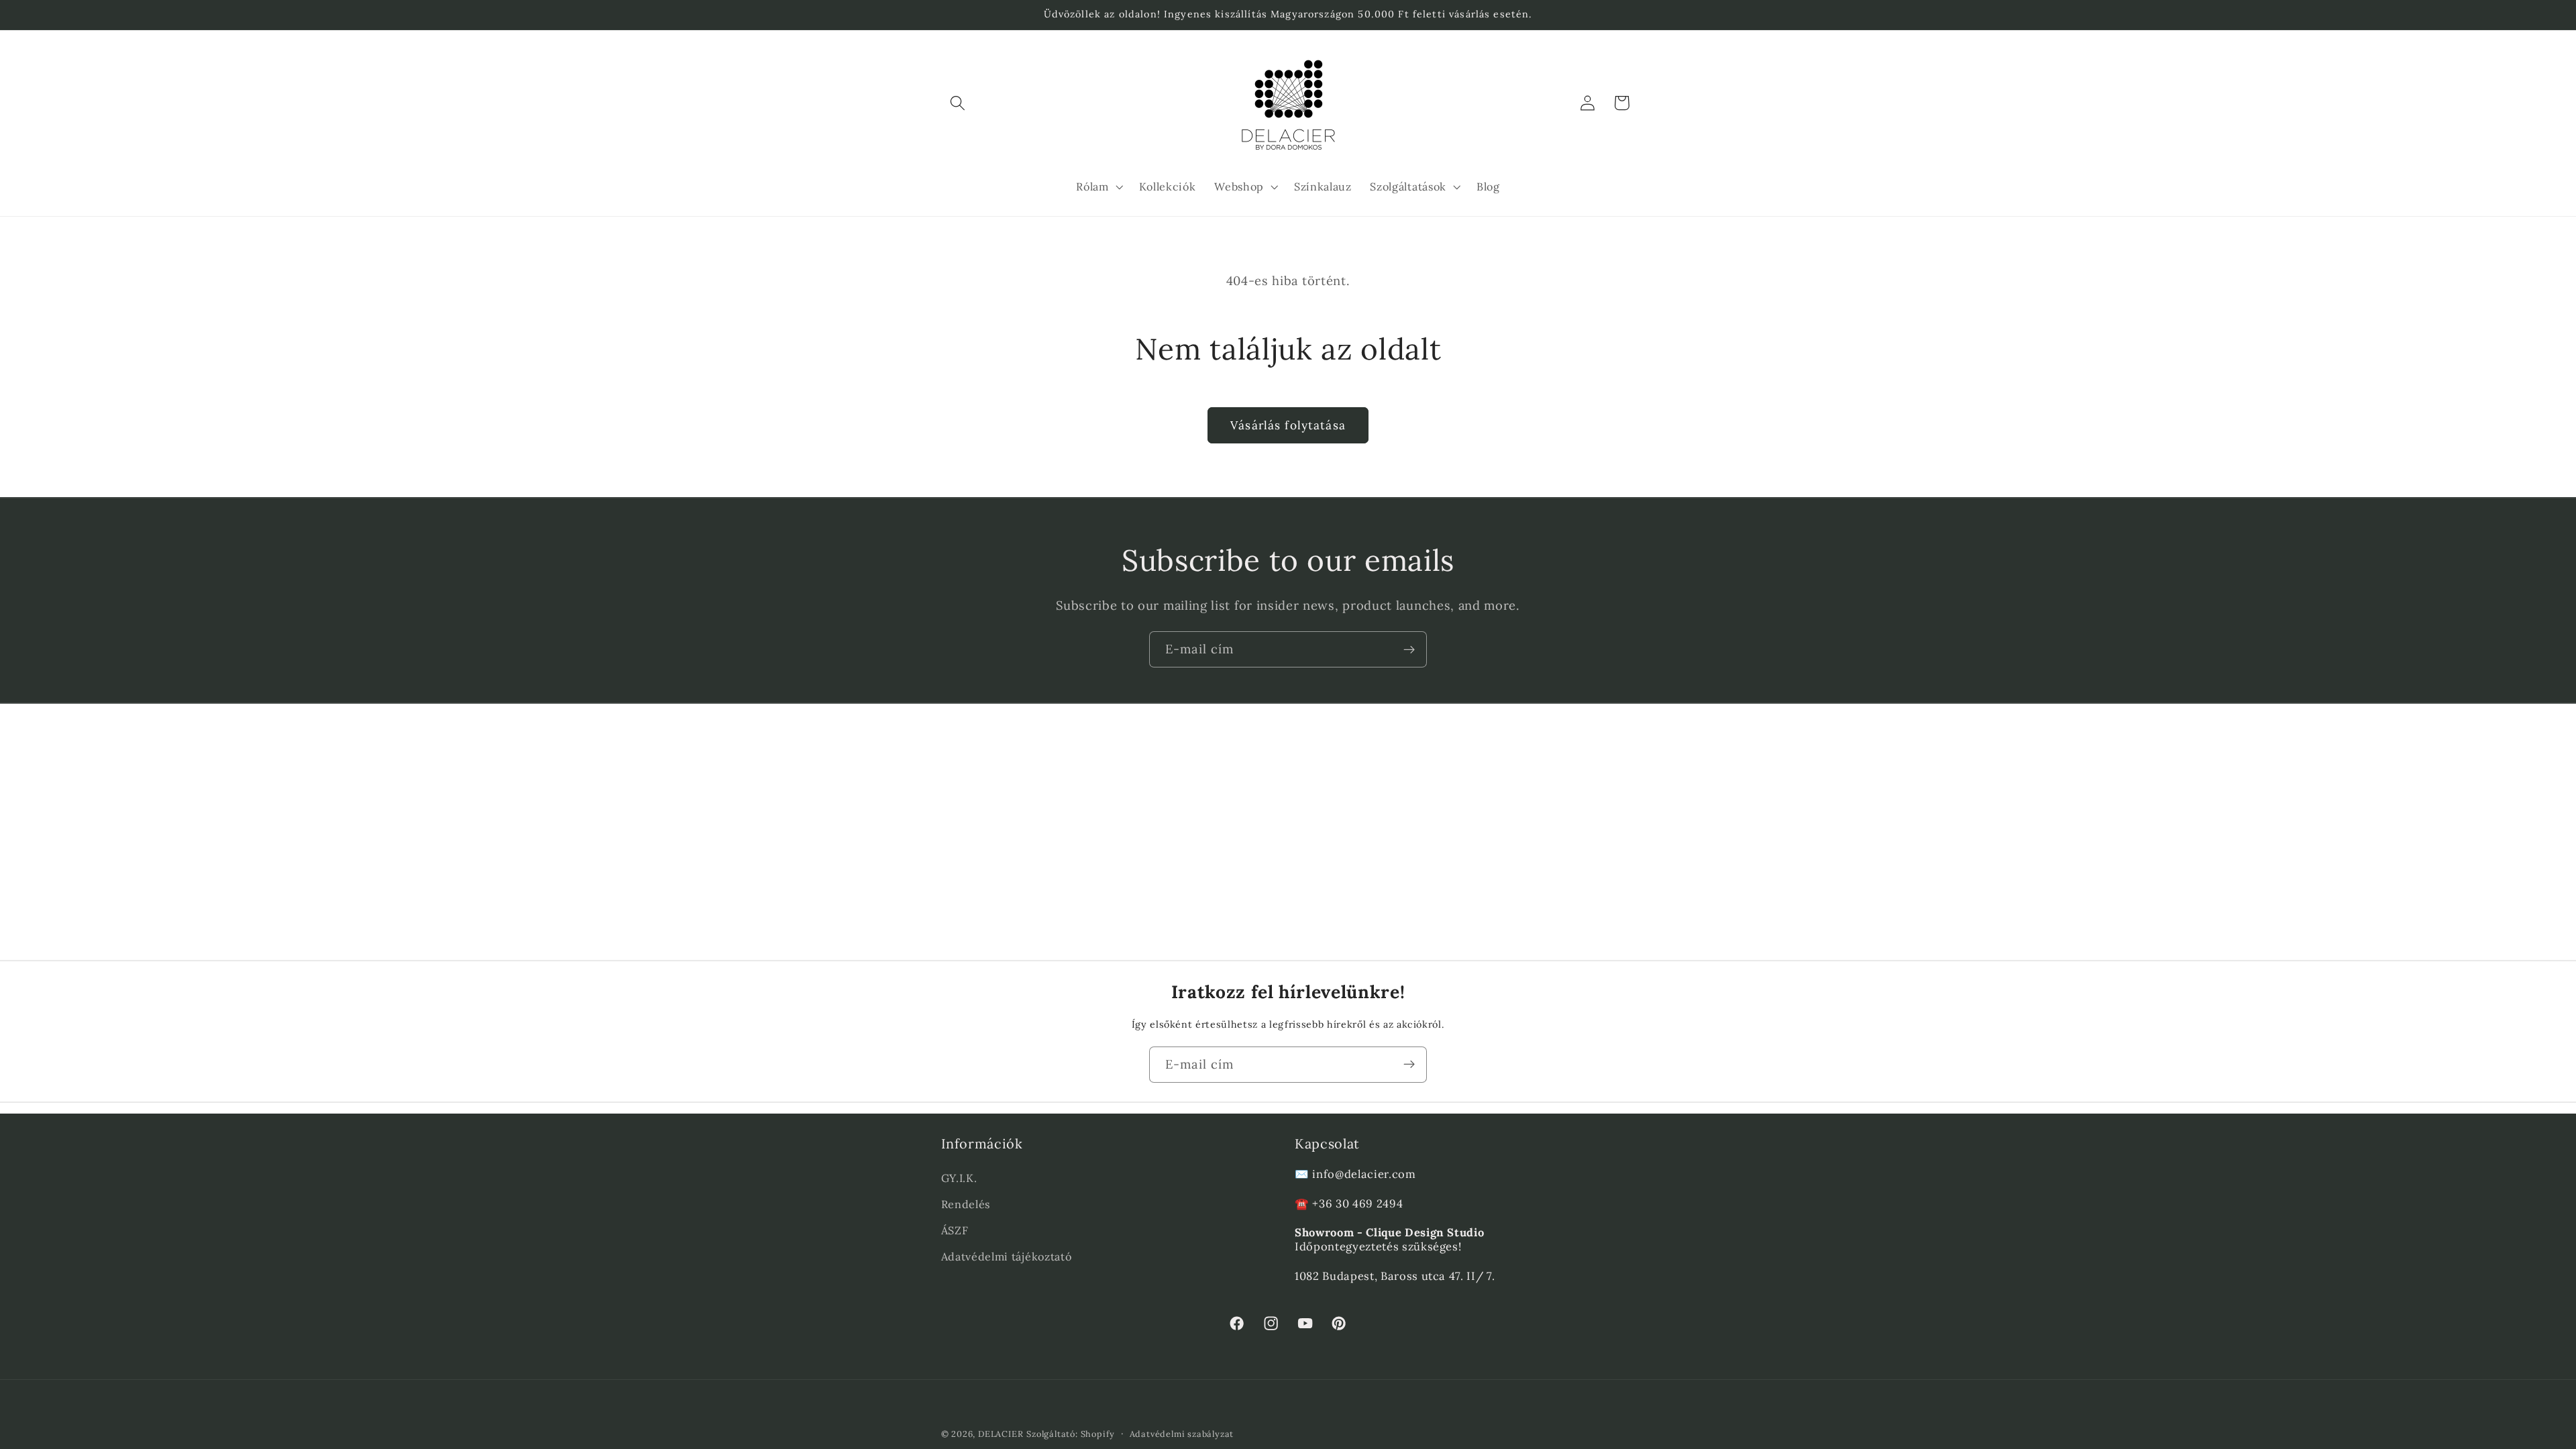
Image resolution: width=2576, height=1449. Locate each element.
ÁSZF (955, 1230)
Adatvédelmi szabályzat (1182, 1434)
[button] (958, 103)
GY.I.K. (959, 1178)
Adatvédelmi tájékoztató (1007, 1256)
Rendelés (966, 1204)
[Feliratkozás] (1409, 649)
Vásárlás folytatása (1288, 425)
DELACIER (1001, 1434)
